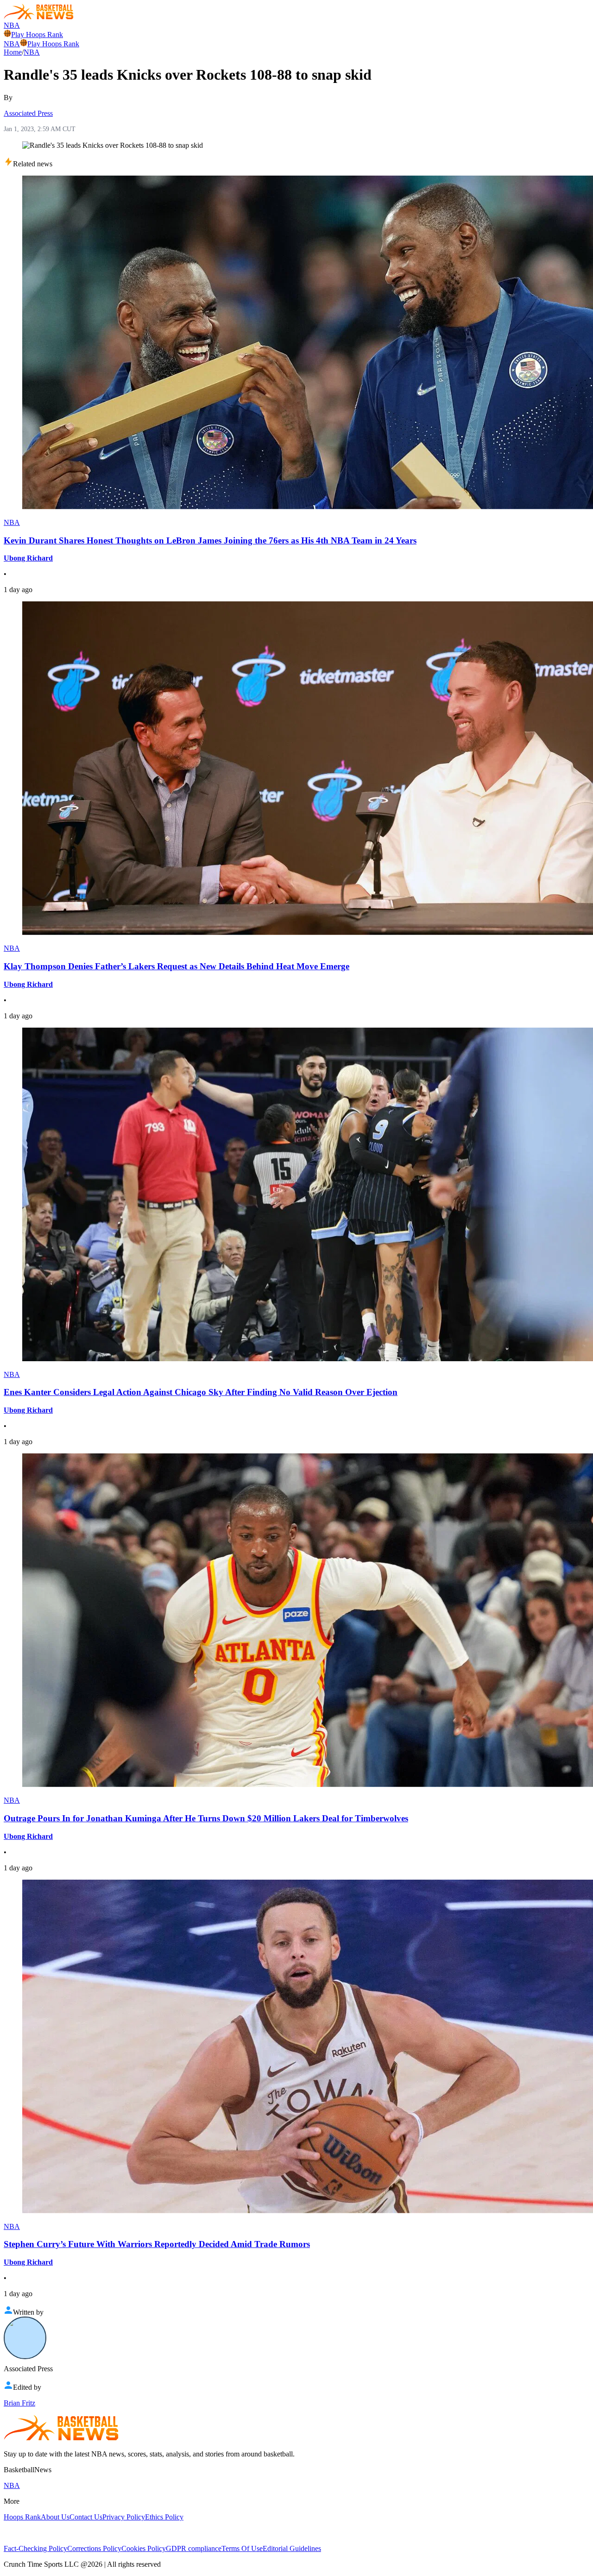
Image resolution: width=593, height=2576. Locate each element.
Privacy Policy (124, 2517)
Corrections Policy (94, 2548)
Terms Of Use (242, 2548)
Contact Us (86, 2517)
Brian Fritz (19, 2403)
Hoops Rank (22, 2517)
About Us (55, 2517)
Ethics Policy (164, 2517)
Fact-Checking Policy (35, 2548)
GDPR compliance (194, 2548)
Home (13, 52)
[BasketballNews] (39, 17)
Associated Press (28, 113)
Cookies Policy (144, 2548)
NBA (12, 25)
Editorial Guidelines (292, 2548)
